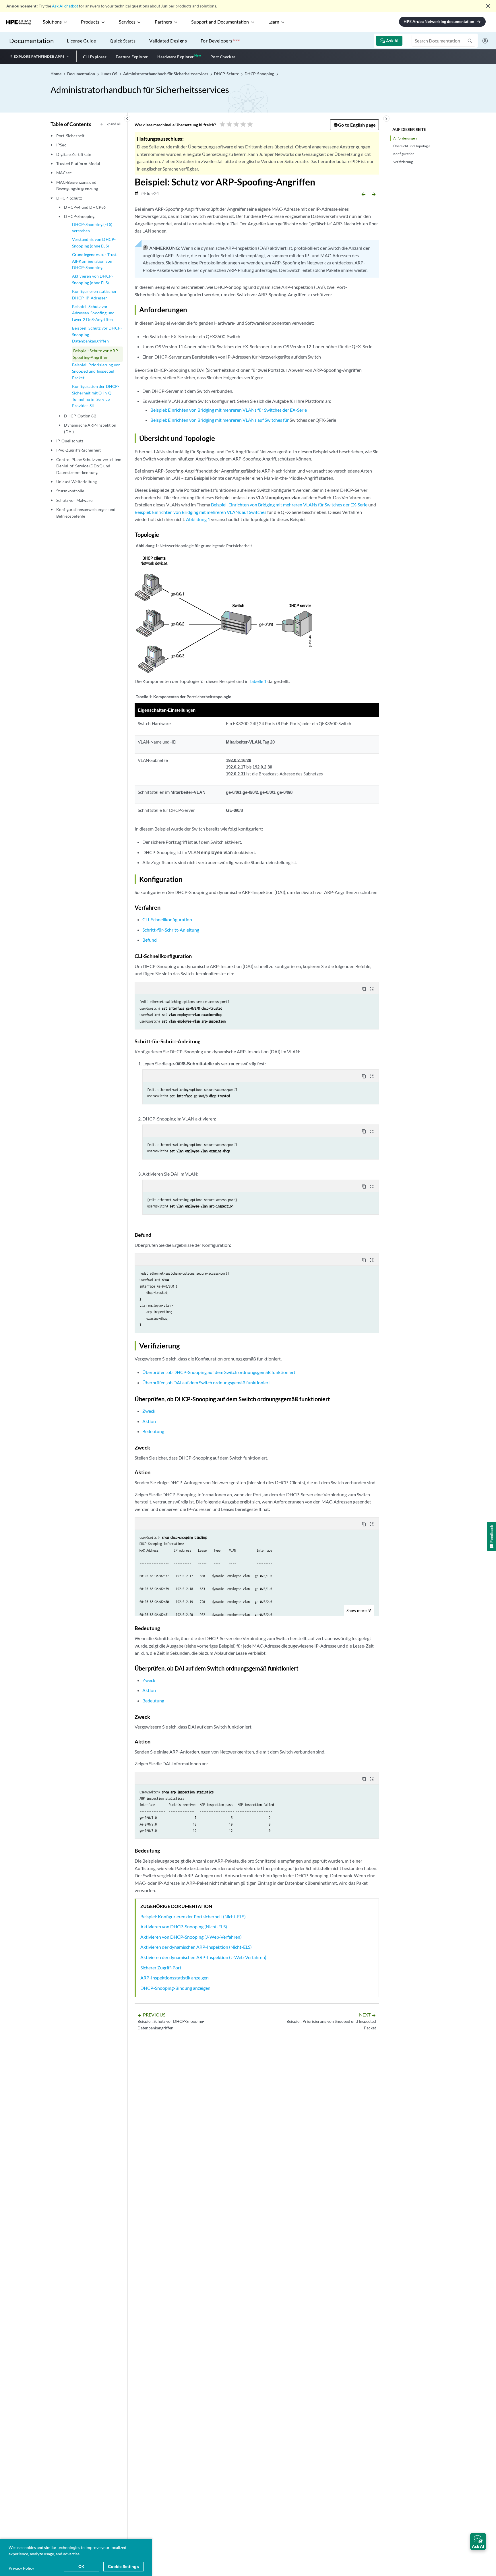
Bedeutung (153, 1431)
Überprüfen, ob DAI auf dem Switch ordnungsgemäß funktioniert (206, 1382)
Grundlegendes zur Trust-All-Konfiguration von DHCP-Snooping (95, 261)
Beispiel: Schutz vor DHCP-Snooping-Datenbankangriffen (97, 334)
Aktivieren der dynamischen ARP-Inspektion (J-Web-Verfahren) (203, 1957)
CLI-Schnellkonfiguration (167, 919)
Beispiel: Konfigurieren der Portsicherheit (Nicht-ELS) (193, 1916)
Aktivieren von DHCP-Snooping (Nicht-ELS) (184, 1926)
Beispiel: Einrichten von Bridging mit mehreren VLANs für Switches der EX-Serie (229, 410)
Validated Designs (168, 41)
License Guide (81, 41)
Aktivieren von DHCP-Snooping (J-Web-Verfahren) (191, 1937)
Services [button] (127, 22)
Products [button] (90, 22)
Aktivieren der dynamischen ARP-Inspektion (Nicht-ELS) (196, 1947)
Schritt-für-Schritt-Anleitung (171, 930)
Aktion (149, 1421)
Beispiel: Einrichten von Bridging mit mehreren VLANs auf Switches (200, 512)
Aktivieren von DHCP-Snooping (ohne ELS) (93, 279)
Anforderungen (405, 138)
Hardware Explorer (176, 57)
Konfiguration (404, 154)
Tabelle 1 (258, 681)
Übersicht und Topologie (412, 146)
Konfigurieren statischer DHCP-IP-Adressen (94, 294)
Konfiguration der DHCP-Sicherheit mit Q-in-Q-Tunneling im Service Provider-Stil (96, 396)
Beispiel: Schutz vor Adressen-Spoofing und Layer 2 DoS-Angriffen (93, 313)
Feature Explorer (132, 57)
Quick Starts (123, 41)
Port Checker (223, 57)
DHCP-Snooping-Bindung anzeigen (175, 1988)
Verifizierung (403, 162)
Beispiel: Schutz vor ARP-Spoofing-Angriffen (96, 354)
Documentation (31, 41)
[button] (478, 2542)
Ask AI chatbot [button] (65, 6)
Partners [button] (163, 22)
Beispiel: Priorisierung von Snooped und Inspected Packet (96, 371)
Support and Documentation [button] (220, 22)
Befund (150, 940)
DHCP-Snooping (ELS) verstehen (92, 228)
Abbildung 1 (198, 519)
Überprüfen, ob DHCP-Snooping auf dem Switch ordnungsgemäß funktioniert (219, 1372)
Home (56, 74)
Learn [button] (274, 22)
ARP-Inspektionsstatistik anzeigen (175, 1978)
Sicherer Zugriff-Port (161, 1968)
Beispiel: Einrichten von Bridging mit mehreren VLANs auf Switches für (220, 420)
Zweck (149, 1411)
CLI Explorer (95, 57)
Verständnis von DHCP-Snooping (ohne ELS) (94, 242)
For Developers (220, 41)
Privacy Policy (21, 2568)
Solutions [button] (52, 22)
